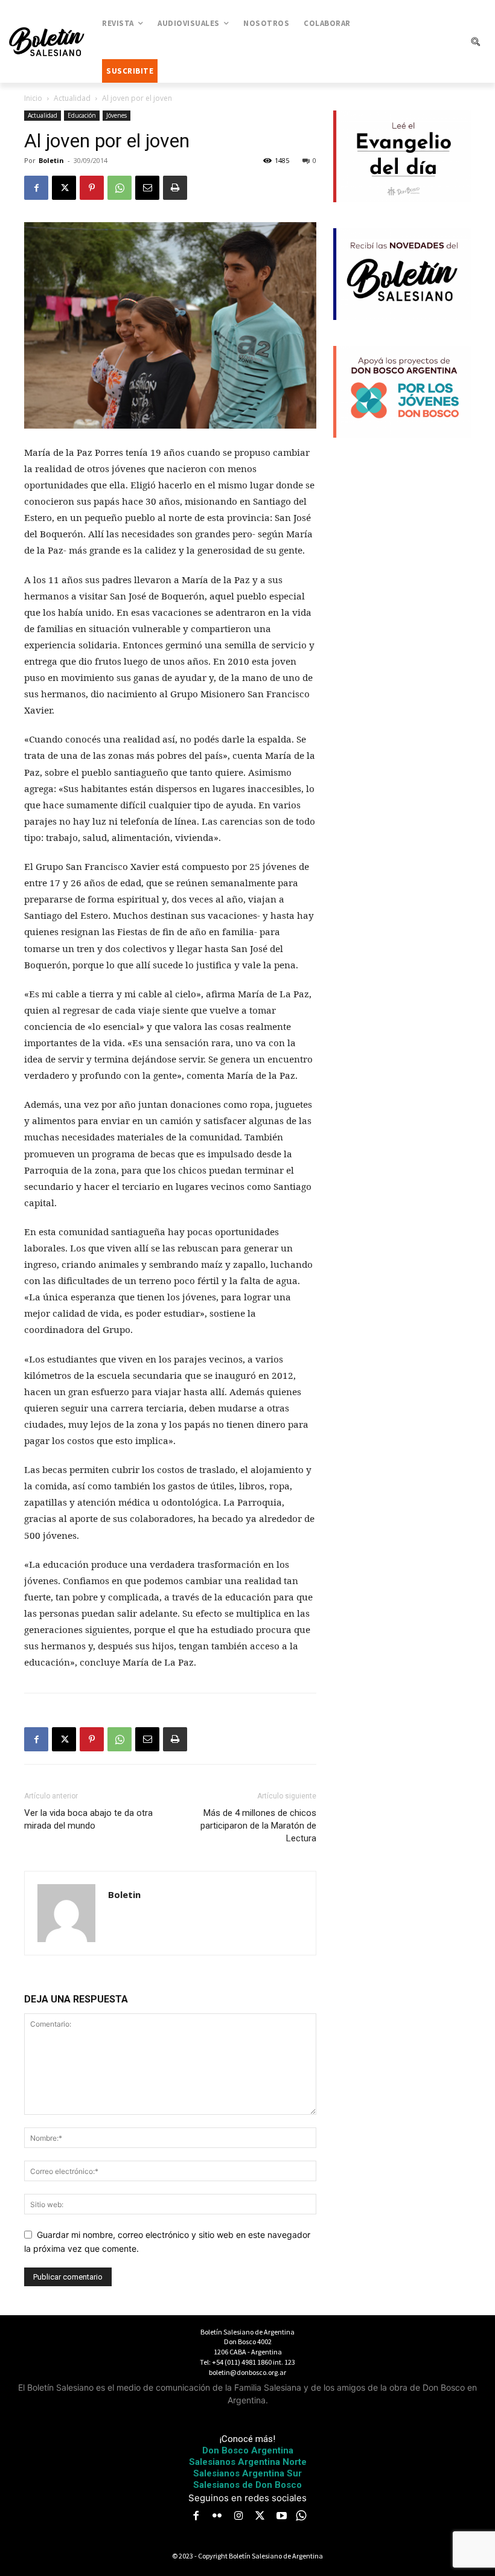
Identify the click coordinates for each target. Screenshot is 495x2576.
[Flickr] (217, 2517)
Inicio (33, 98)
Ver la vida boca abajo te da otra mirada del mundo (88, 1819)
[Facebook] (36, 188)
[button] (475, 42)
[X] (64, 188)
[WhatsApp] (120, 188)
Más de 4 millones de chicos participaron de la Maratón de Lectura (258, 1826)
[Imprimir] (175, 188)
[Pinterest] (92, 188)
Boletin (51, 160)
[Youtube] (281, 2517)
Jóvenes (117, 115)
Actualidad (72, 98)
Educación (82, 115)
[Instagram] (238, 2517)
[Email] (147, 188)
